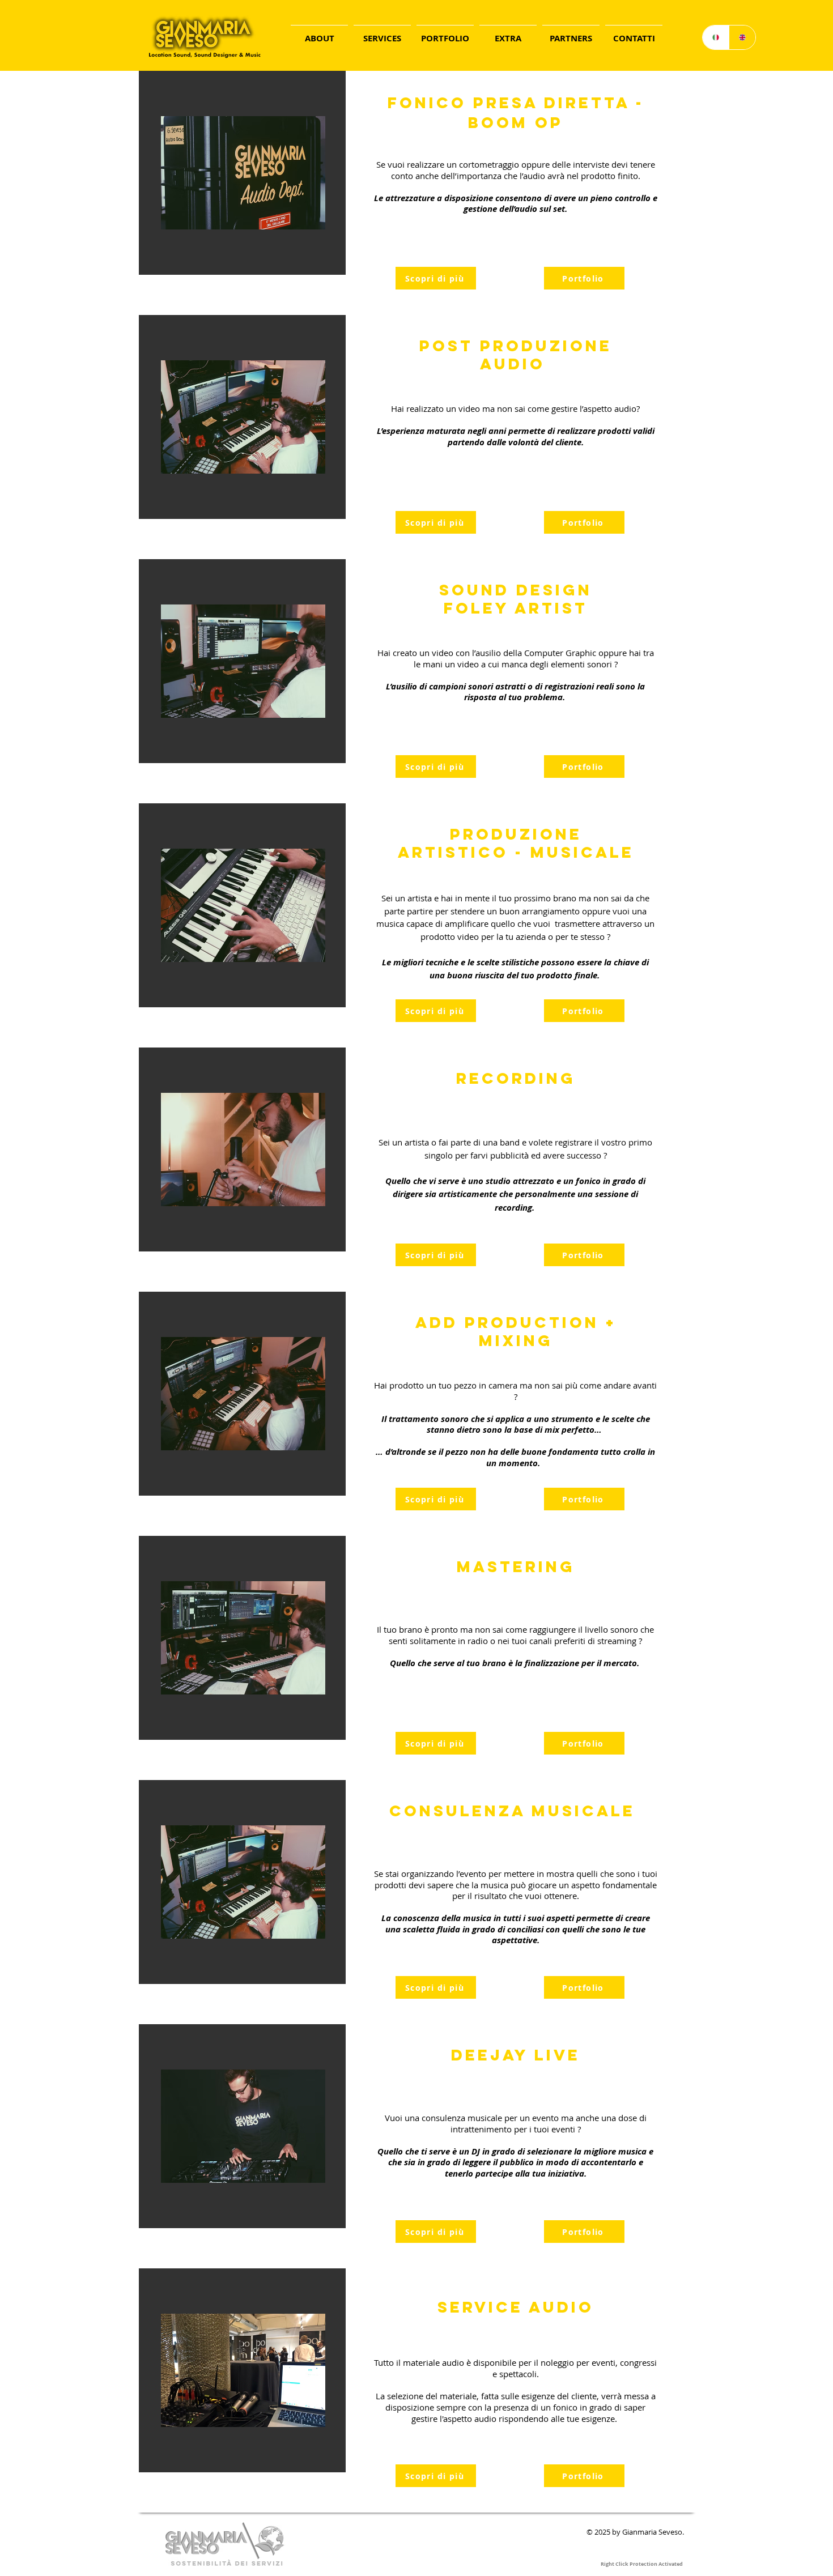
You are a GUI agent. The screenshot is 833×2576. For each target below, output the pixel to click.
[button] (382, 33)
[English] (742, 37)
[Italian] (716, 37)
